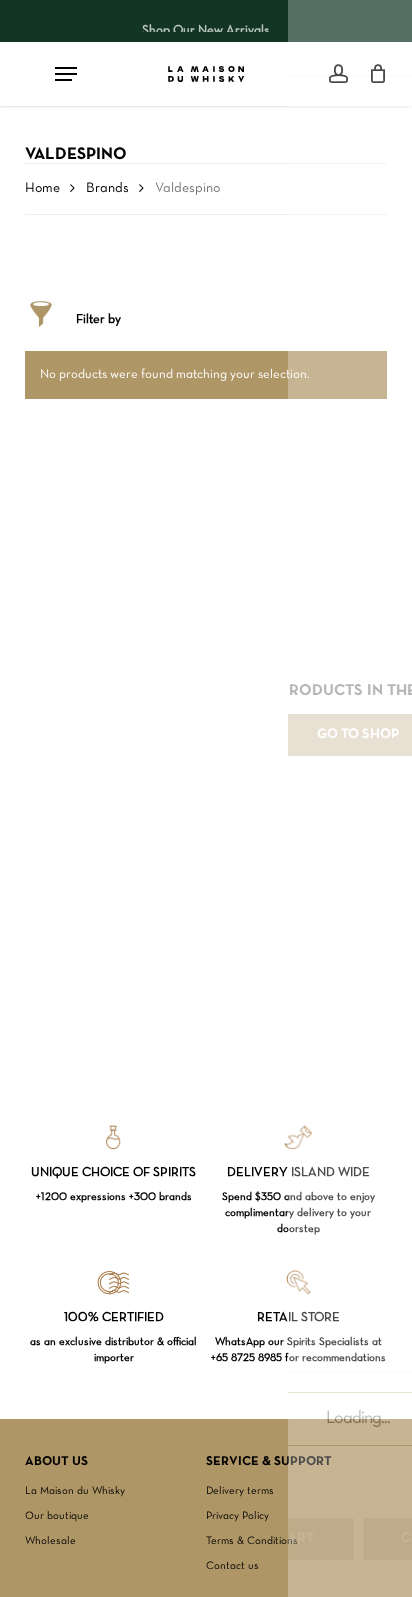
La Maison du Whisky (75, 1491)
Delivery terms (240, 1491)
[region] (206, 21)
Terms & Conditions (252, 1541)
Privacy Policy (237, 1516)
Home (42, 188)
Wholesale (50, 1541)
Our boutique (57, 1516)
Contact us (232, 1566)
